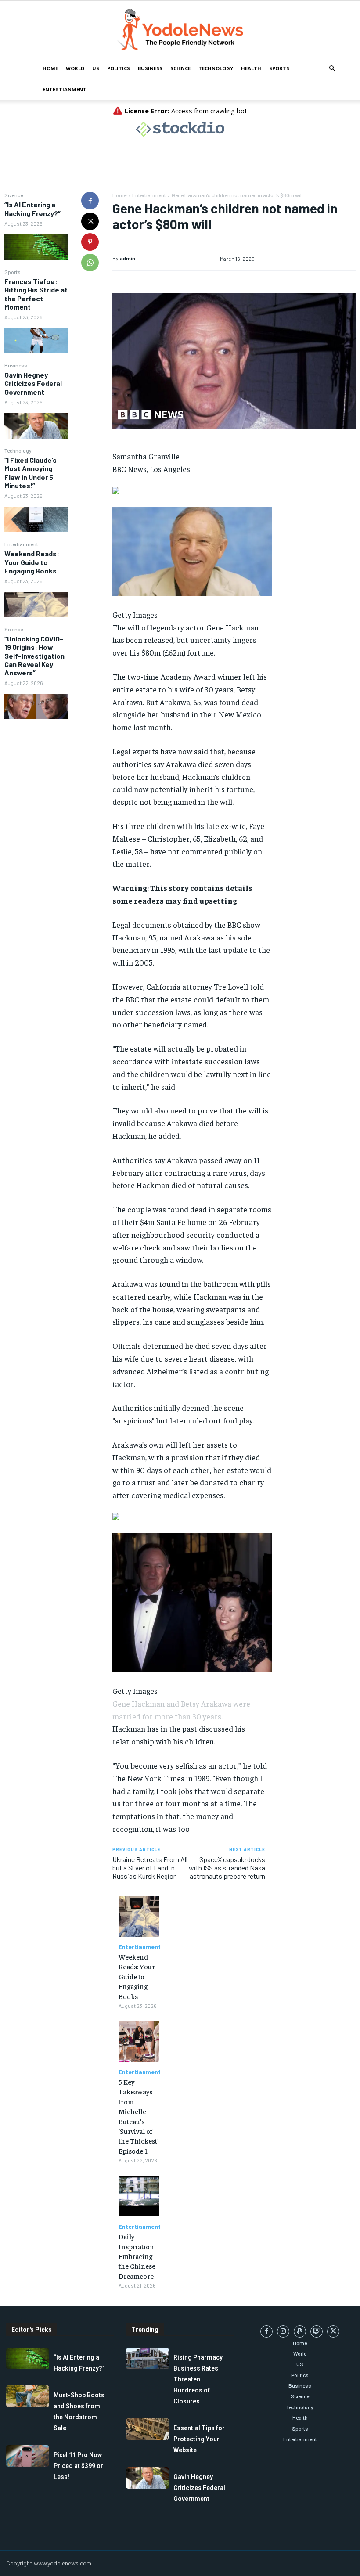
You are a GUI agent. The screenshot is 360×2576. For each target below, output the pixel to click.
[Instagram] (283, 2331)
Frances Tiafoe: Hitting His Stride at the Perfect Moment (36, 294)
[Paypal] (300, 2331)
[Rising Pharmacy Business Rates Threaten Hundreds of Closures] (148, 2358)
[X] (90, 221)
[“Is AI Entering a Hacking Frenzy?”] (36, 247)
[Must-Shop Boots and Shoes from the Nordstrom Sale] (28, 2396)
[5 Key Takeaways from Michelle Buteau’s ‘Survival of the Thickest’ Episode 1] (139, 2041)
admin (128, 258)
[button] (332, 69)
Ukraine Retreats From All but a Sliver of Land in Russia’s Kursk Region (150, 1868)
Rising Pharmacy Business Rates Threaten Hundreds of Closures (198, 2379)
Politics (119, 68)
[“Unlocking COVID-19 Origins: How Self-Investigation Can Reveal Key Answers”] (36, 707)
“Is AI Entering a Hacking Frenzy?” (32, 209)
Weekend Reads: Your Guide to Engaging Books (32, 562)
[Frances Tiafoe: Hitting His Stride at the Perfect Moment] (36, 341)
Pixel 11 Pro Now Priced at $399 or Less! (78, 2466)
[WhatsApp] (90, 263)
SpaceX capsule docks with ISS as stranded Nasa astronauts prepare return (227, 1868)
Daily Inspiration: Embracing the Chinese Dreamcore (137, 2256)
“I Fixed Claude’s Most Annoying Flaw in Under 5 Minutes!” (31, 473)
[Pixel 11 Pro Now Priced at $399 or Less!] (28, 2456)
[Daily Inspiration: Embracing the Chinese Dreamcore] (139, 2196)
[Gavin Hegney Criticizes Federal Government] (36, 426)
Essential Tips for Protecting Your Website (199, 2439)
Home (50, 68)
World (75, 68)
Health (251, 68)
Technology (216, 68)
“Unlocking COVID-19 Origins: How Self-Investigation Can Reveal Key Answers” (34, 656)
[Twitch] (317, 2331)
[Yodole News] (180, 30)
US (96, 68)
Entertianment (65, 89)
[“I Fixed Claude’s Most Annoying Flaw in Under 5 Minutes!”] (36, 519)
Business (150, 68)
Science (180, 68)
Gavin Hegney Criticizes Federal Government (33, 383)
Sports (279, 68)
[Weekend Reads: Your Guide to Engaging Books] (36, 605)
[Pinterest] (90, 242)
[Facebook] (90, 201)
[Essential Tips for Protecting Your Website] (148, 2429)
